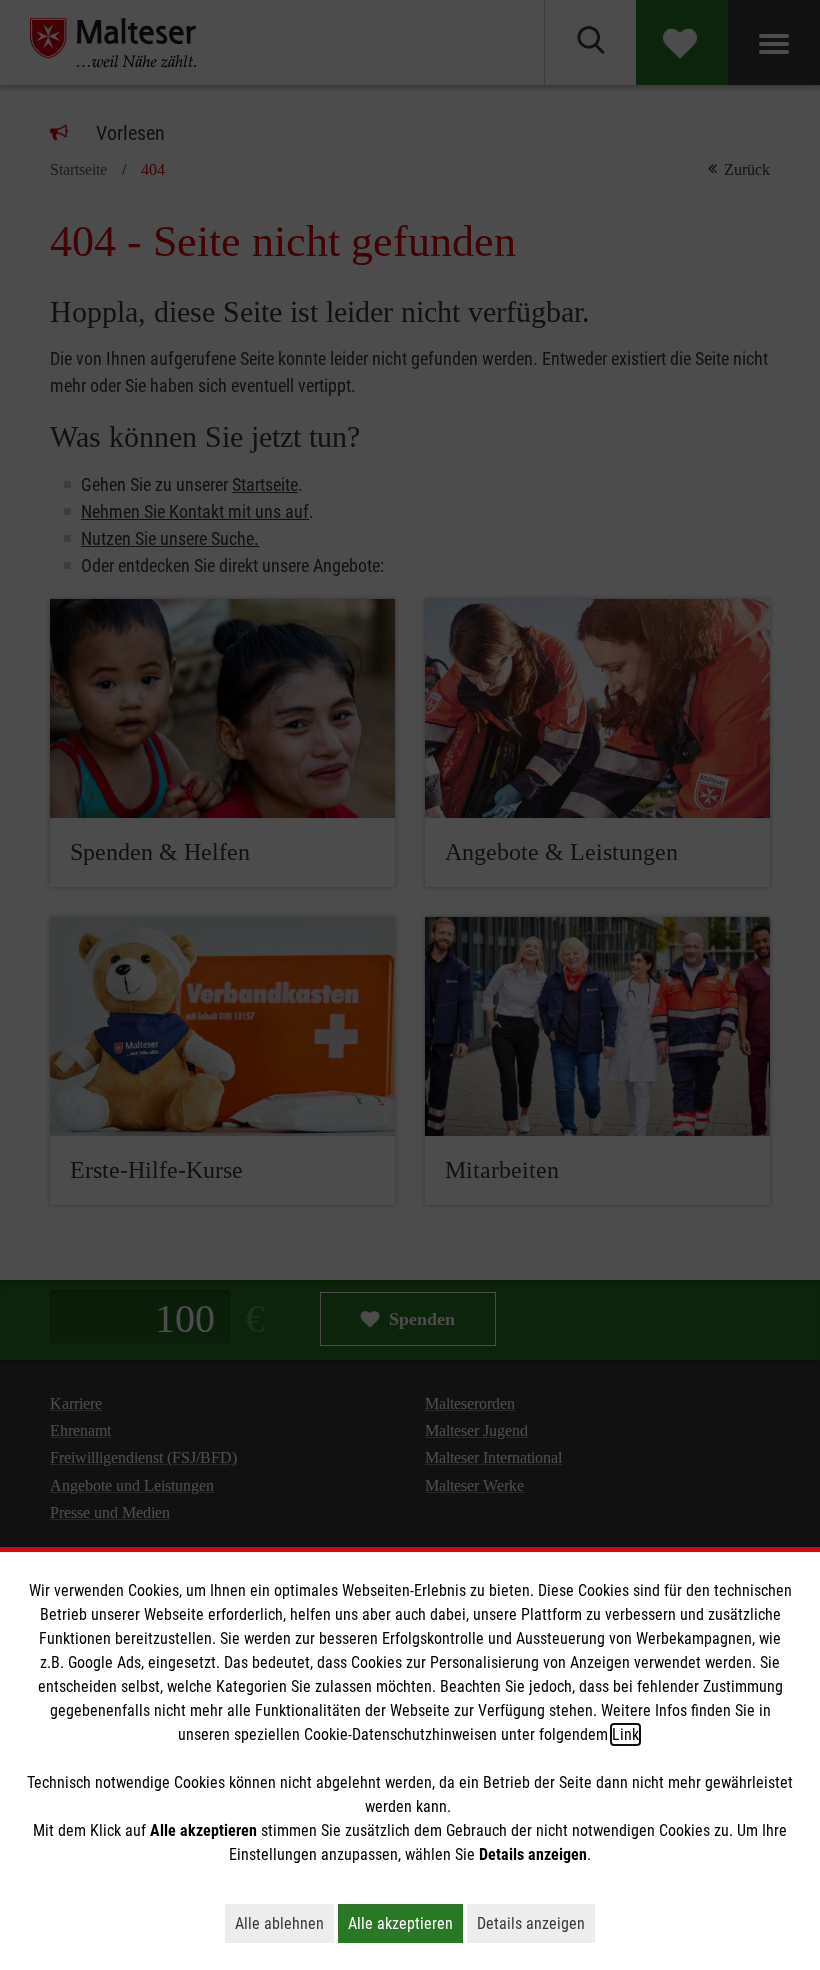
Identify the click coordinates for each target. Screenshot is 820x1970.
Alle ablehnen (284, 1923)
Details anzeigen (536, 1923)
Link (625, 1734)
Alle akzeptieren (405, 1923)
